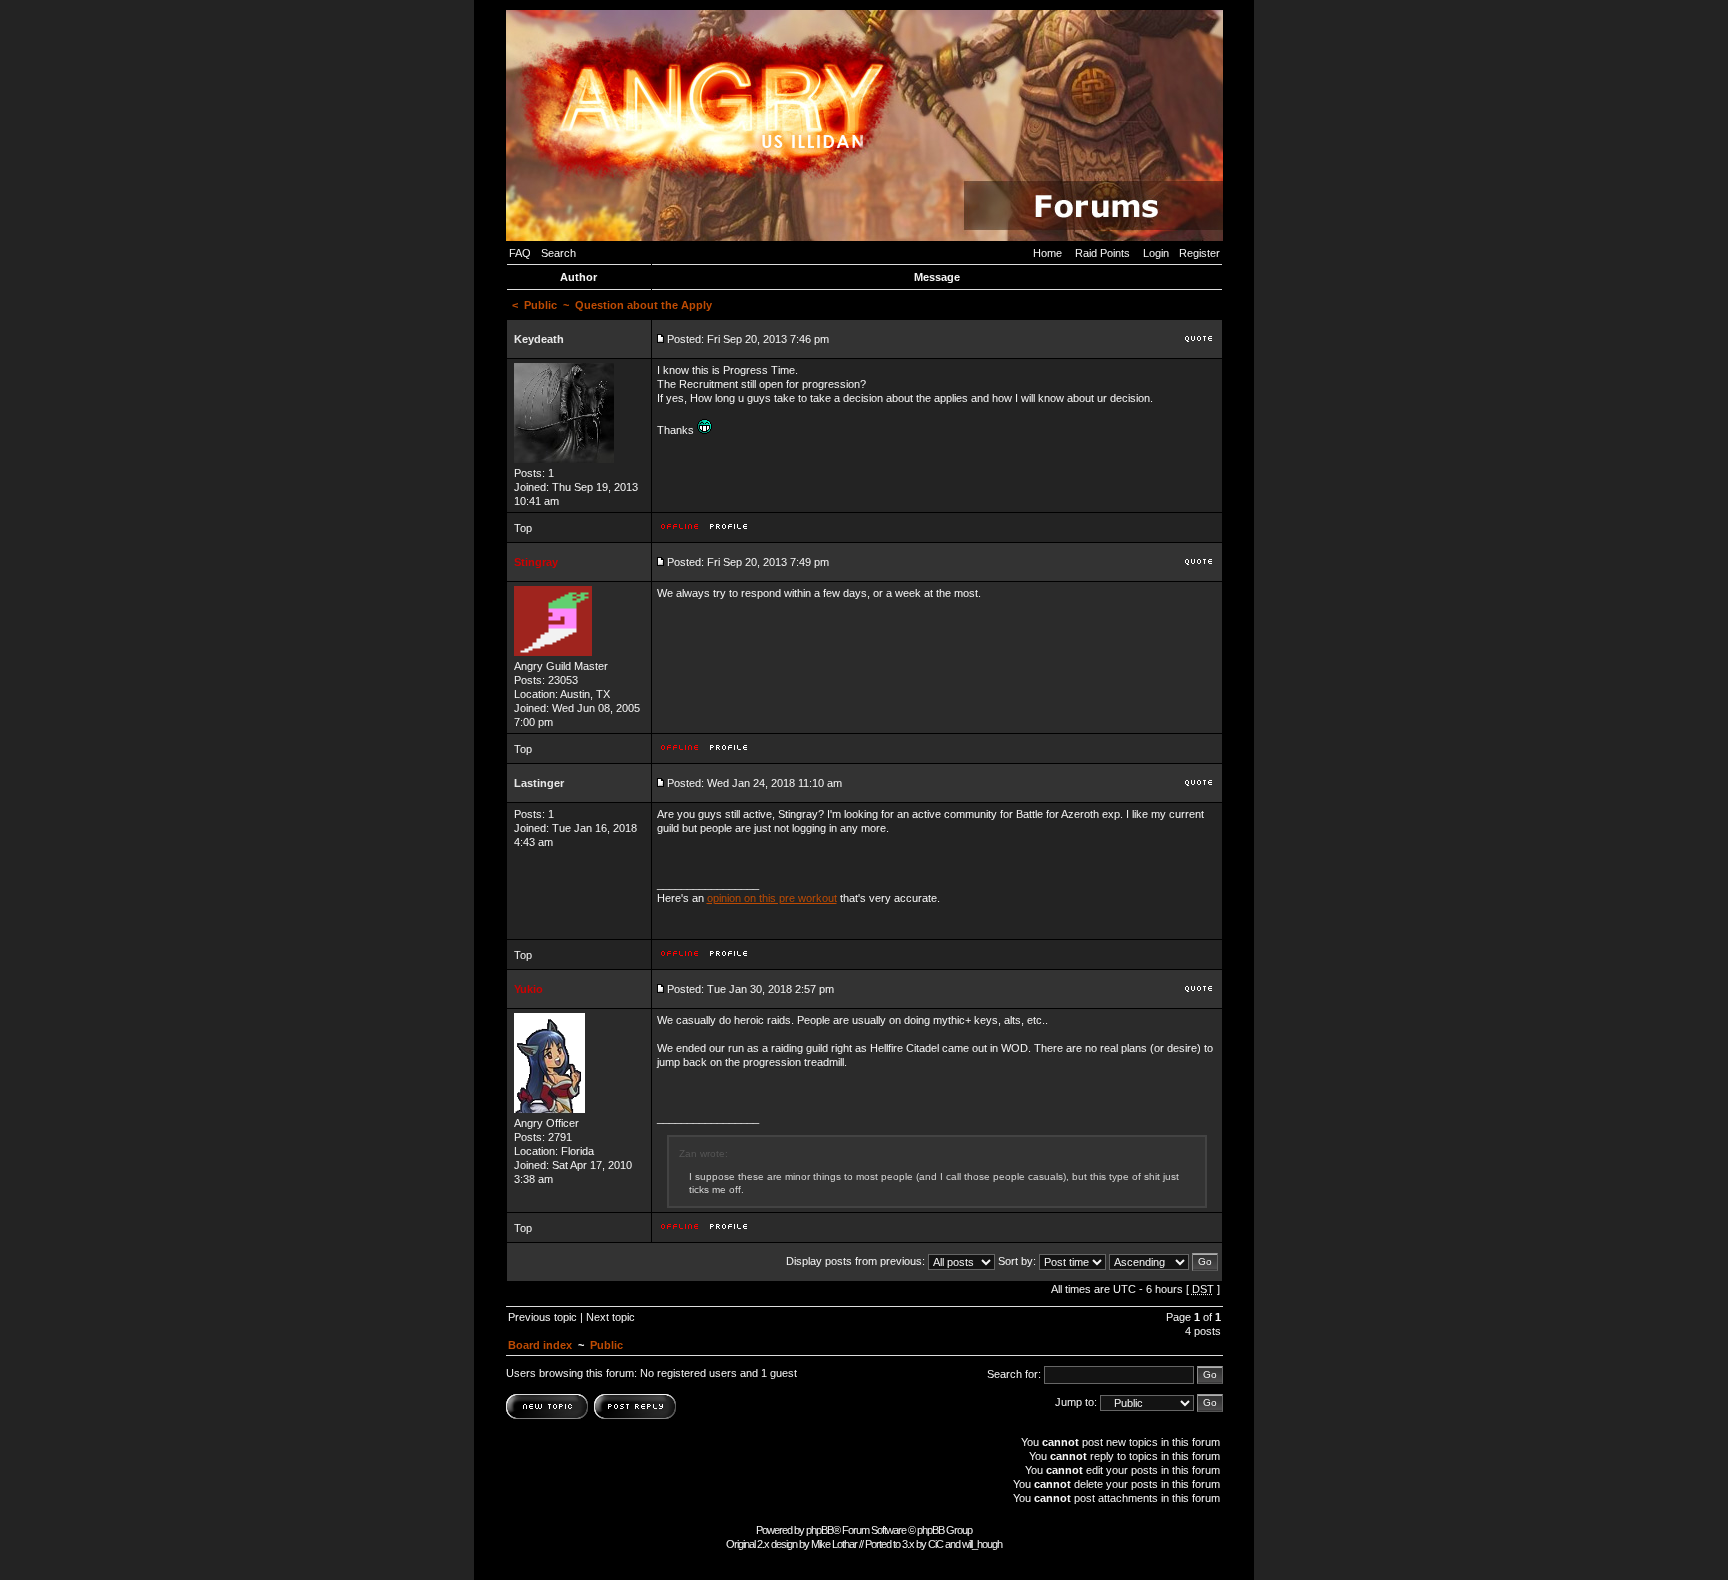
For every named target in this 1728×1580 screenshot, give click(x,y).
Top (523, 528)
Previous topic (542, 1317)
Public (540, 305)
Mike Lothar (834, 1544)
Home (1047, 253)
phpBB (819, 1530)
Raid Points (1102, 253)
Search (558, 253)
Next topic (610, 1317)
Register (1199, 253)
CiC (935, 1544)
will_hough (982, 1544)
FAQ (520, 253)
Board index (540, 1345)
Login (1156, 253)
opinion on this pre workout (772, 898)
